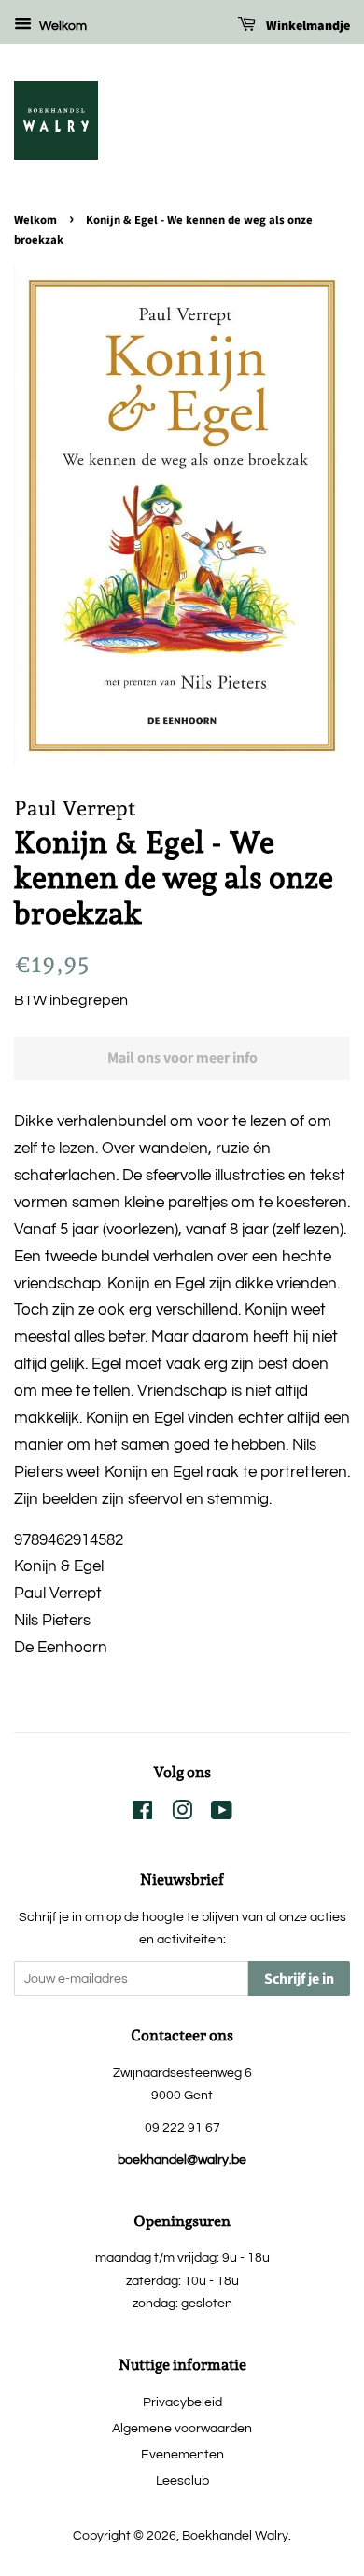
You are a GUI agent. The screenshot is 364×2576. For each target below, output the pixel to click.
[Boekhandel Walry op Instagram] (182, 1814)
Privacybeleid (182, 2402)
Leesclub (182, 2480)
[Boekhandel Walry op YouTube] (222, 1814)
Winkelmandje (307, 26)
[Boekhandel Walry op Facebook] (142, 1814)
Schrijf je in (299, 1979)
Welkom (62, 26)
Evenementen (182, 2454)
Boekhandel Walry (235, 2535)
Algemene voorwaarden (182, 2428)
